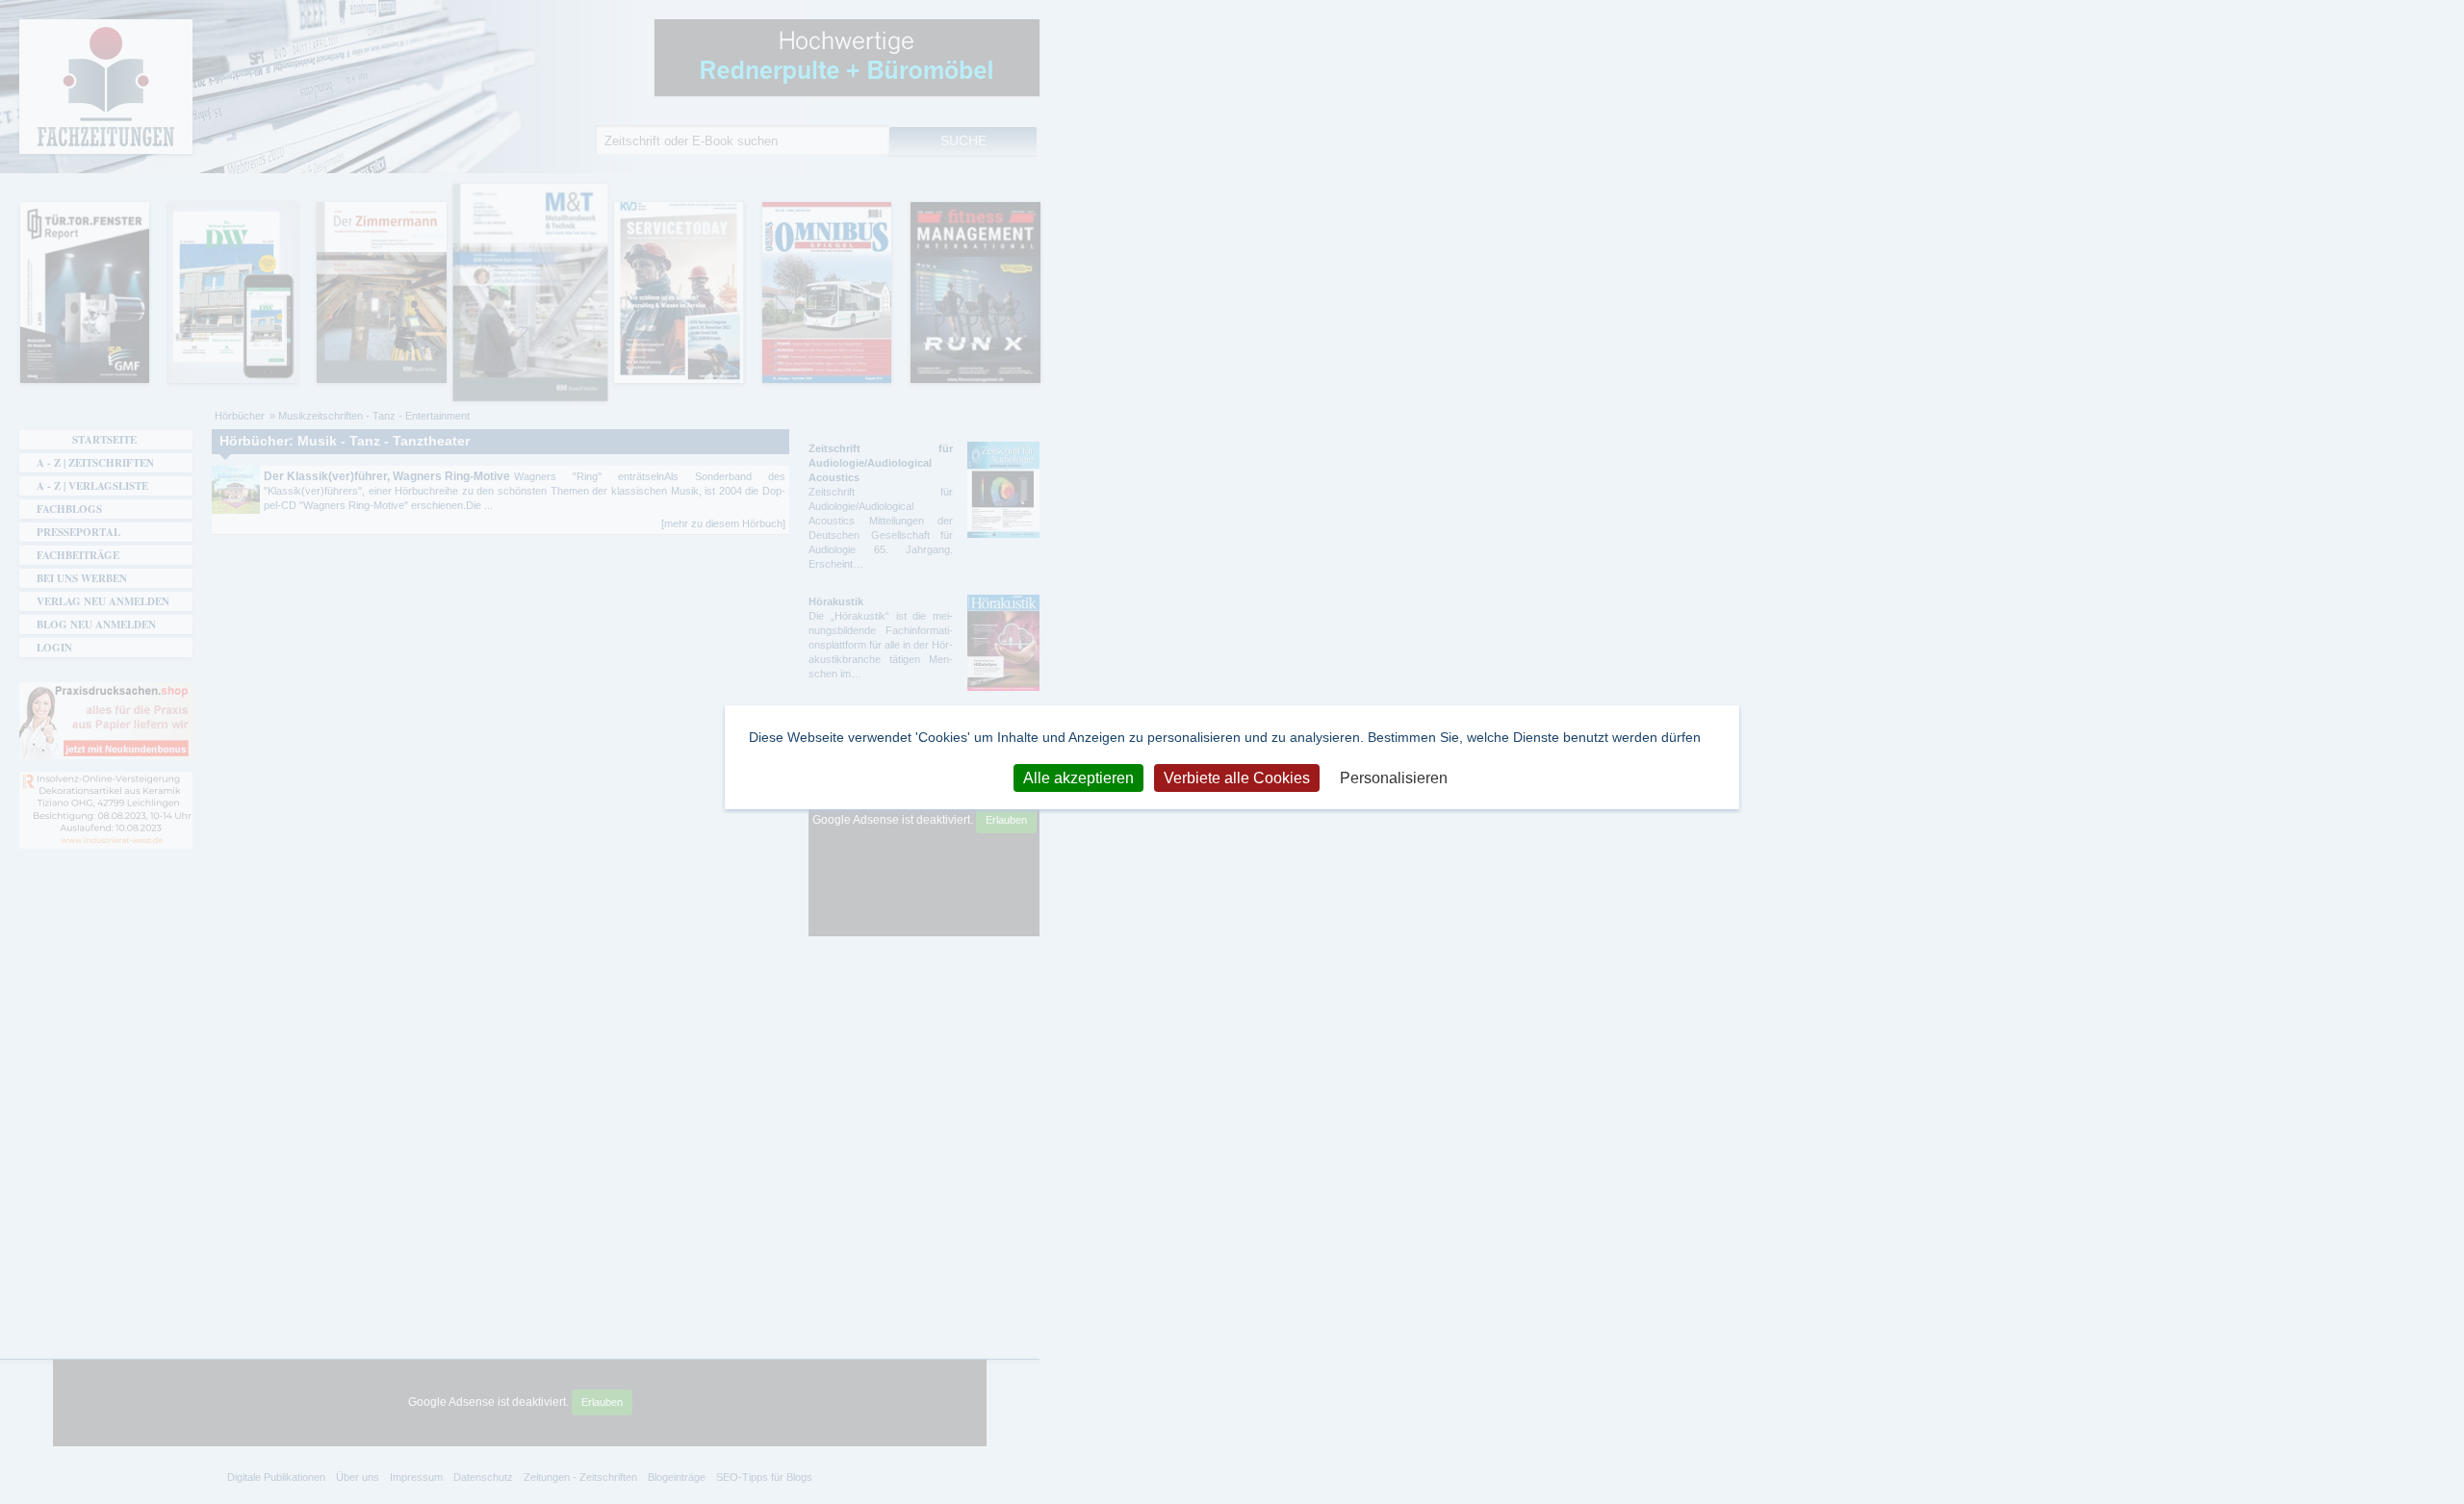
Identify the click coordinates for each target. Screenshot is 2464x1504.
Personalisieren (1394, 777)
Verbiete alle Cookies (1237, 777)
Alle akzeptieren (1078, 777)
